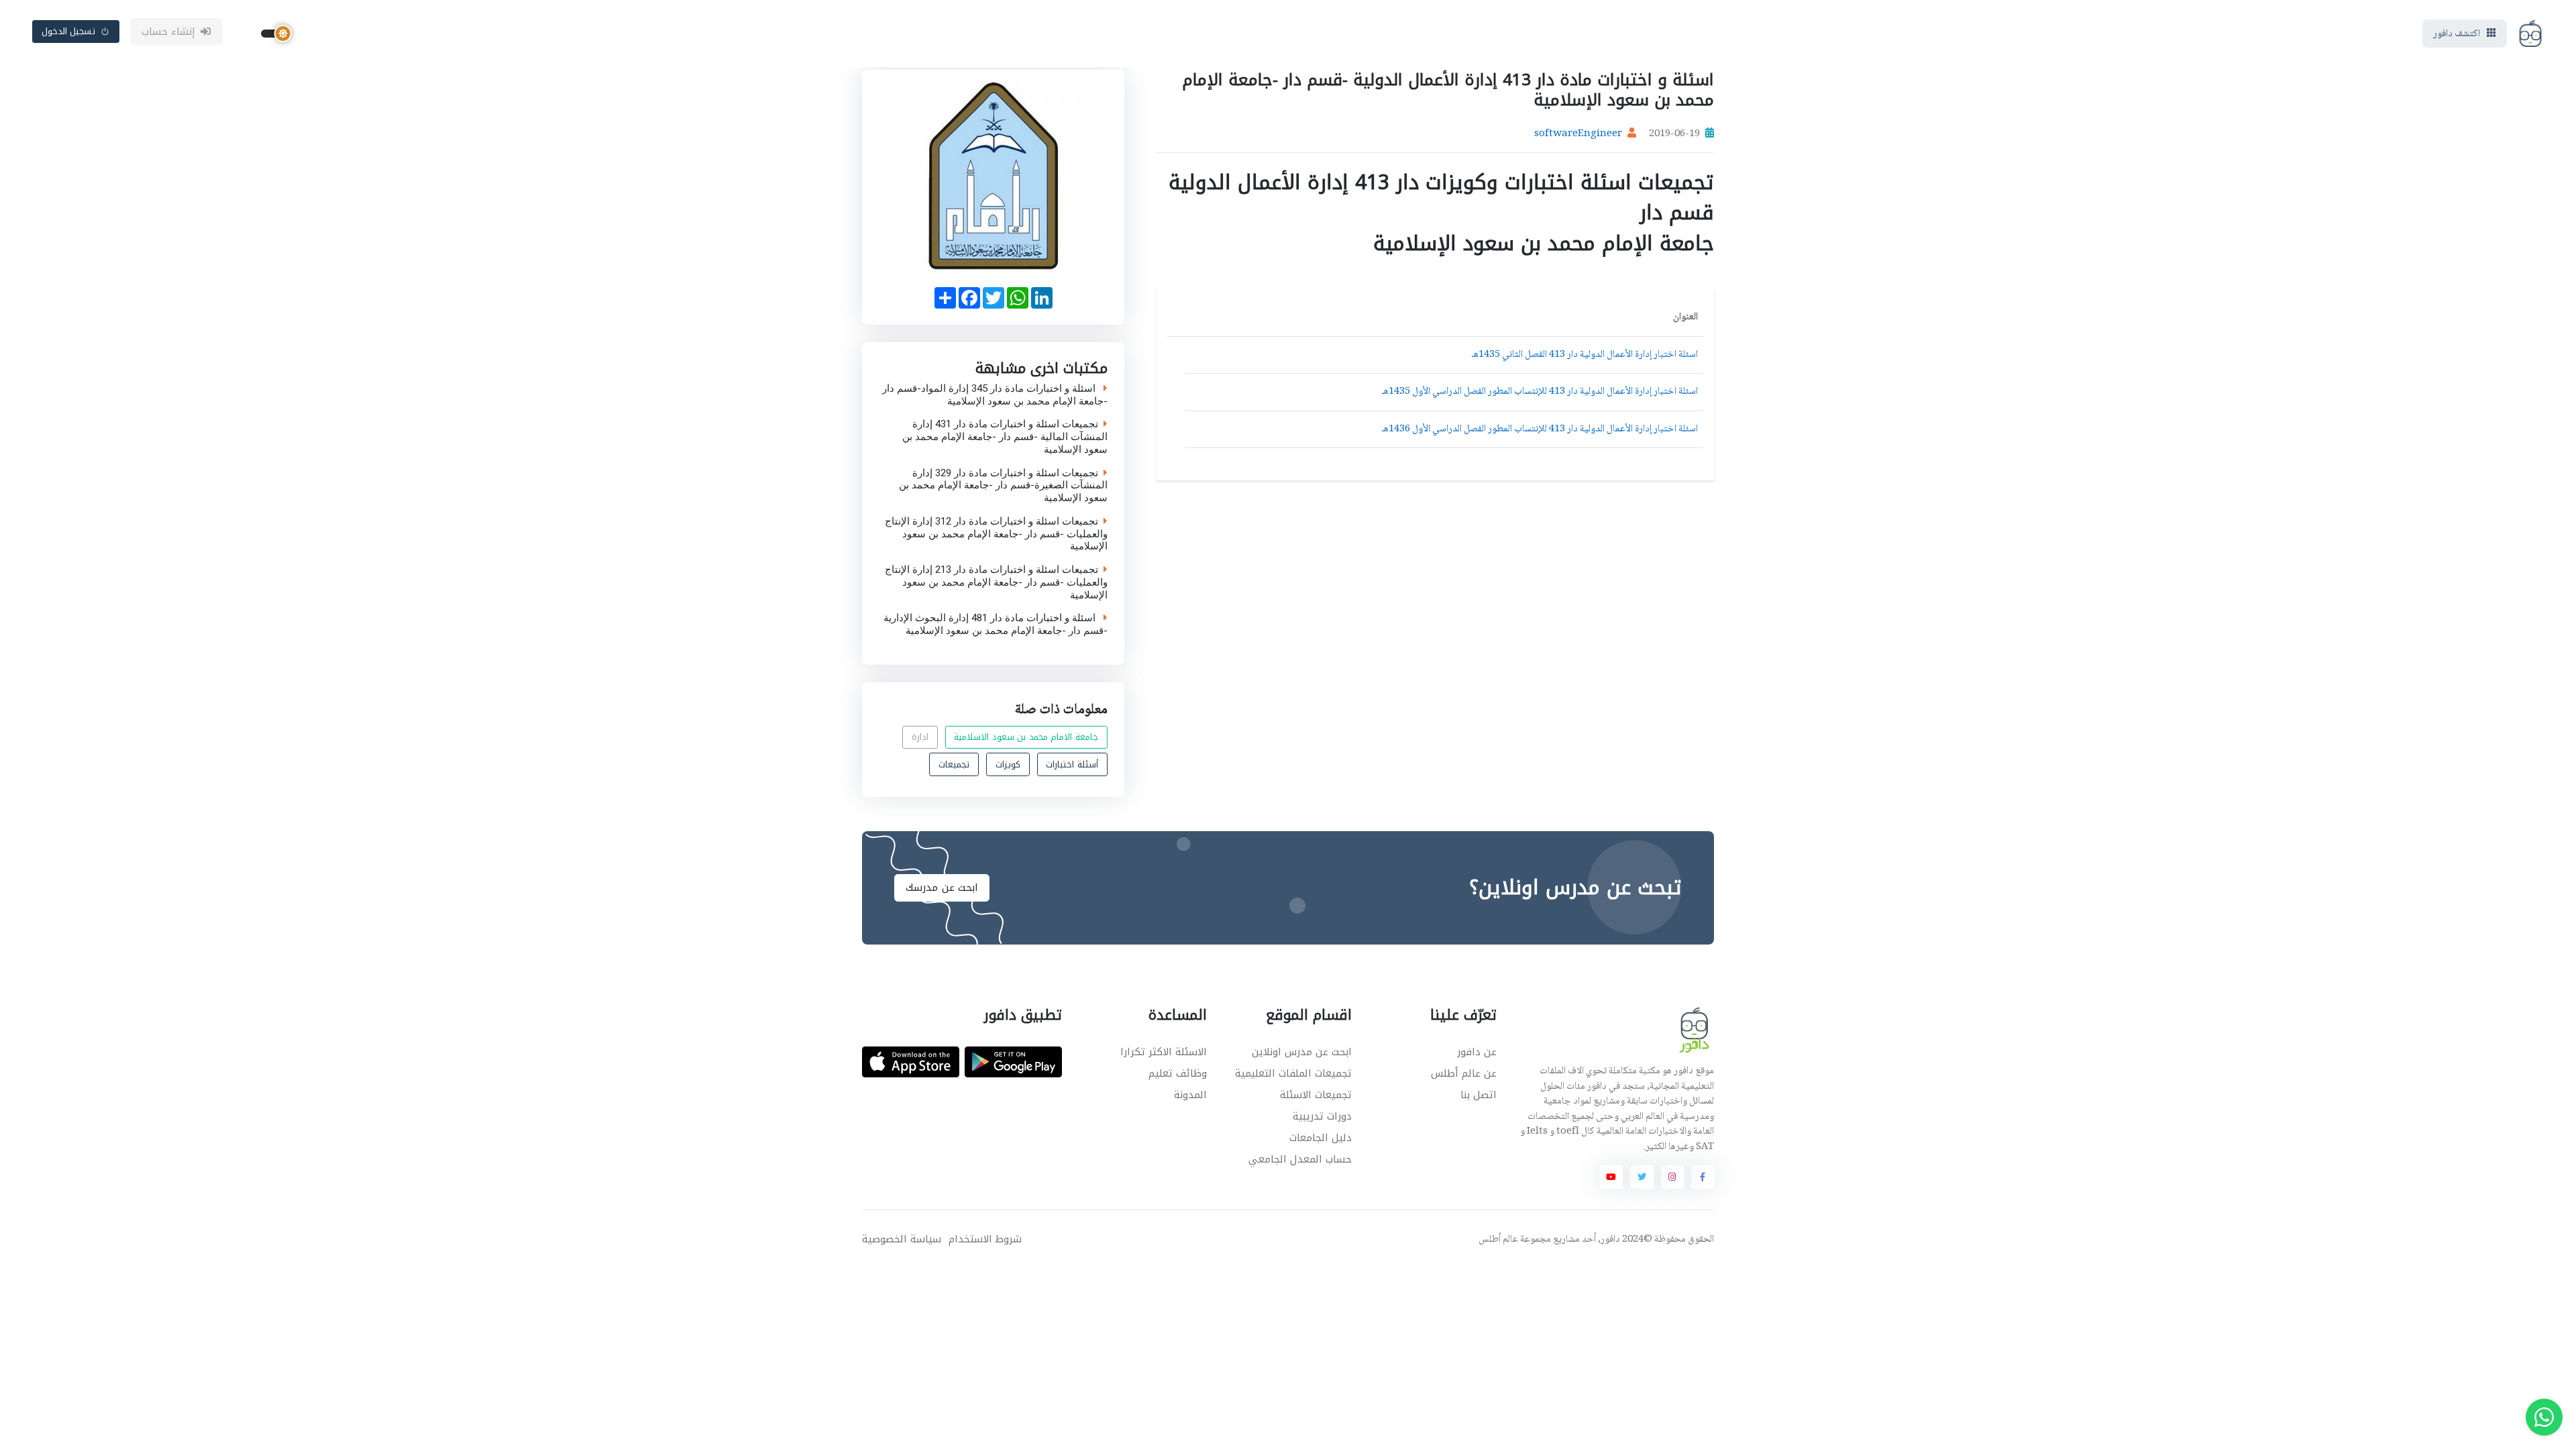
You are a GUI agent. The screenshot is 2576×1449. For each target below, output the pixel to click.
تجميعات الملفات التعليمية (1293, 1073)
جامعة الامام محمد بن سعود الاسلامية (1026, 737)
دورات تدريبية (1322, 1116)
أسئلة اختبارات (1072, 764)
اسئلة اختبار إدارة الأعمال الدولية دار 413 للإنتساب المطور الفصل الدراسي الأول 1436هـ (1540, 429)
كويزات (1008, 764)
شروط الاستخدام (985, 1239)
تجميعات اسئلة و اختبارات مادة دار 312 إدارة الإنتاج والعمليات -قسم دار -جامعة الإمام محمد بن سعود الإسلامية (996, 533)
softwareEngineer (1578, 134)
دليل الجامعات (1321, 1138)
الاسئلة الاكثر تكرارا (1164, 1052)
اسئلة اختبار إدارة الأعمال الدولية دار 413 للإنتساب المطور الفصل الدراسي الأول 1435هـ (1540, 392)
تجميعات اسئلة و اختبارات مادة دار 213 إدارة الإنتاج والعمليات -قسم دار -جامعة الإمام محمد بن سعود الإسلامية (996, 582)
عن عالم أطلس (1464, 1073)
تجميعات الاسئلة (1316, 1095)
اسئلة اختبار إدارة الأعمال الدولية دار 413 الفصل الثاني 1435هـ (1585, 355)
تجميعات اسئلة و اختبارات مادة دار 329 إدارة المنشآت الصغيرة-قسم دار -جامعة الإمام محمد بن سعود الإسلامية (1003, 485)
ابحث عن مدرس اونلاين (1302, 1052)
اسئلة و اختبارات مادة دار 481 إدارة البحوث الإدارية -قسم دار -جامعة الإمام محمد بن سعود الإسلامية (996, 625)
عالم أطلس (1498, 1240)
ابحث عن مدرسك (942, 888)
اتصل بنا (1479, 1095)
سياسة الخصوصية (902, 1239)
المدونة (1190, 1095)
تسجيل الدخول (69, 31)
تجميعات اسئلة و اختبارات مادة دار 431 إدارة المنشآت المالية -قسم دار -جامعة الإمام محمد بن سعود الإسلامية (1005, 437)
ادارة (920, 737)
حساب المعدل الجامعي (1300, 1159)
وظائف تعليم (1178, 1073)
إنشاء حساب (169, 32)
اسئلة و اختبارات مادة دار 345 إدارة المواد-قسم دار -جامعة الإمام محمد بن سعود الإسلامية (995, 394)
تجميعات (954, 764)
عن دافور (1477, 1052)
